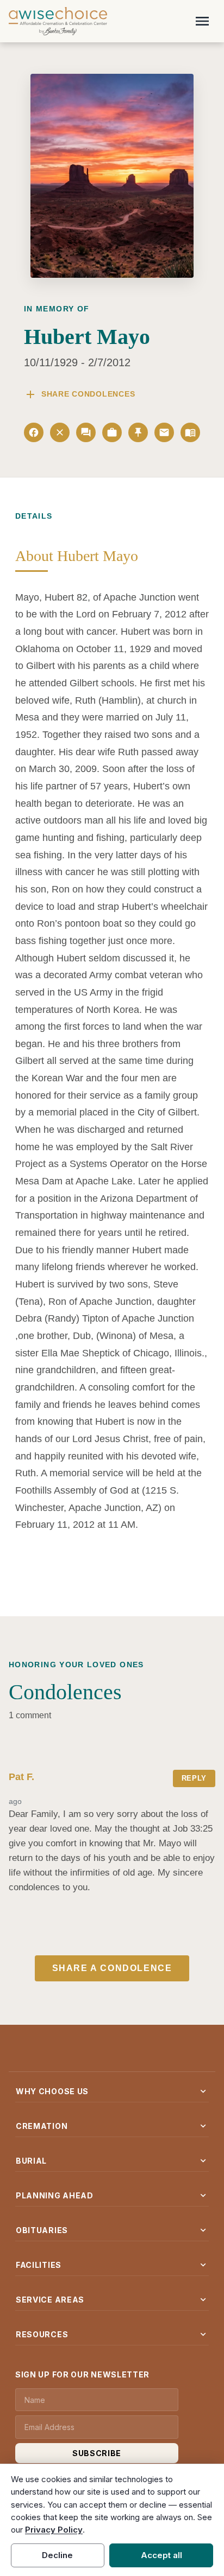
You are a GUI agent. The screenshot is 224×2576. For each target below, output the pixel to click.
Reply (194, 1778)
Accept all (161, 2555)
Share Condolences (79, 394)
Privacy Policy (54, 2530)
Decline (57, 2555)
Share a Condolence (112, 1968)
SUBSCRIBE (97, 2453)
